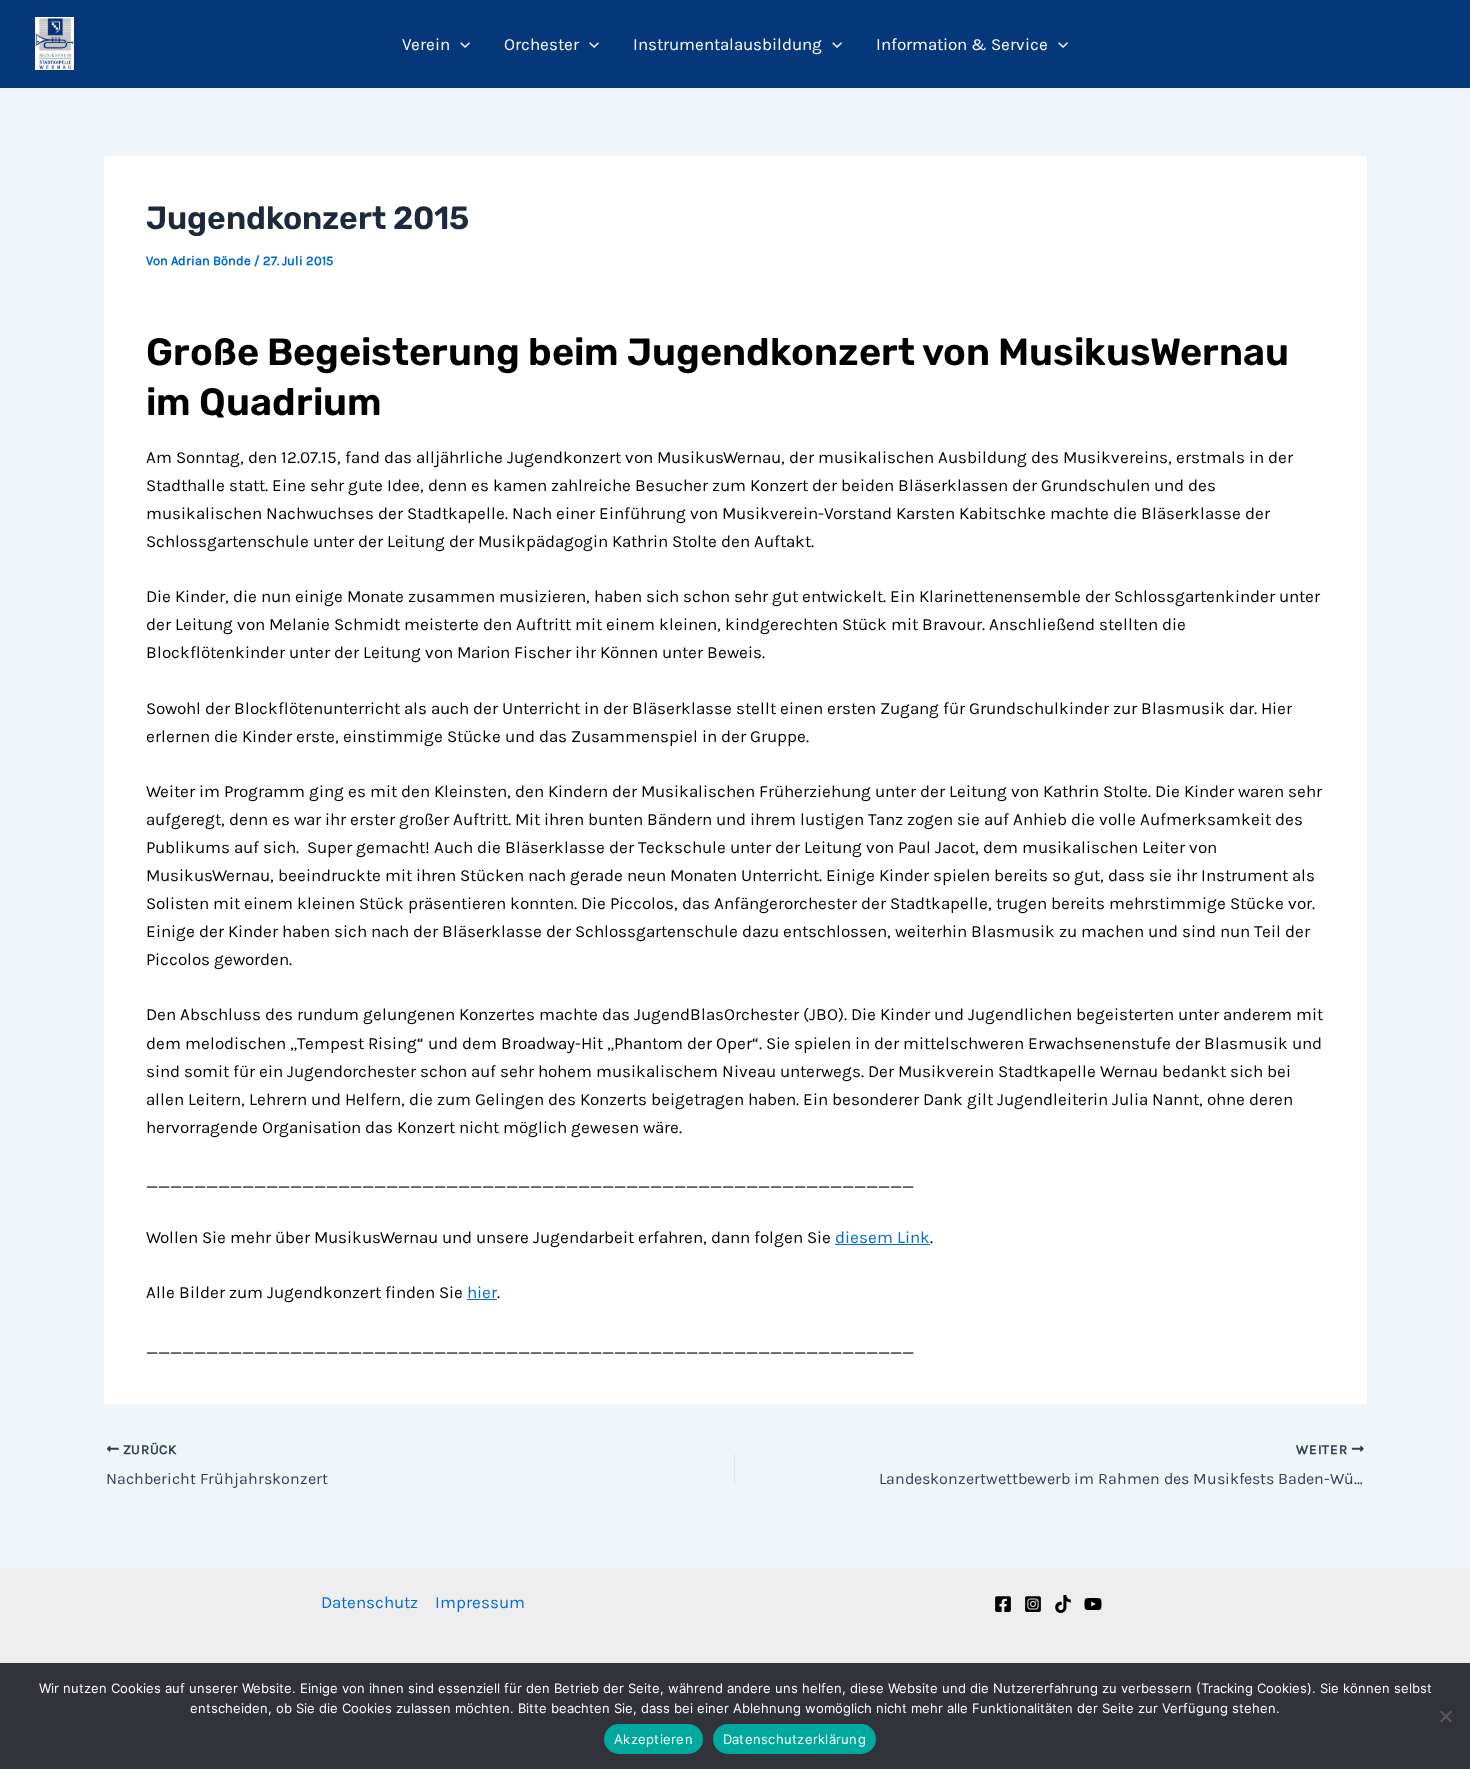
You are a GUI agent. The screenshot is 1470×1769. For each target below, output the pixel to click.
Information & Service (962, 44)
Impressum (480, 1602)
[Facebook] (1003, 1604)
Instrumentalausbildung (727, 44)
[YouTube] (1093, 1604)
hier (482, 1292)
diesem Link (882, 1237)
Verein (426, 44)
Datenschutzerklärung (794, 1739)
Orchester (541, 44)
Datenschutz (369, 1602)
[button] (460, 44)
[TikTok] (1063, 1604)
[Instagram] (1033, 1604)
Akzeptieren (653, 1739)
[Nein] (1445, 1716)
